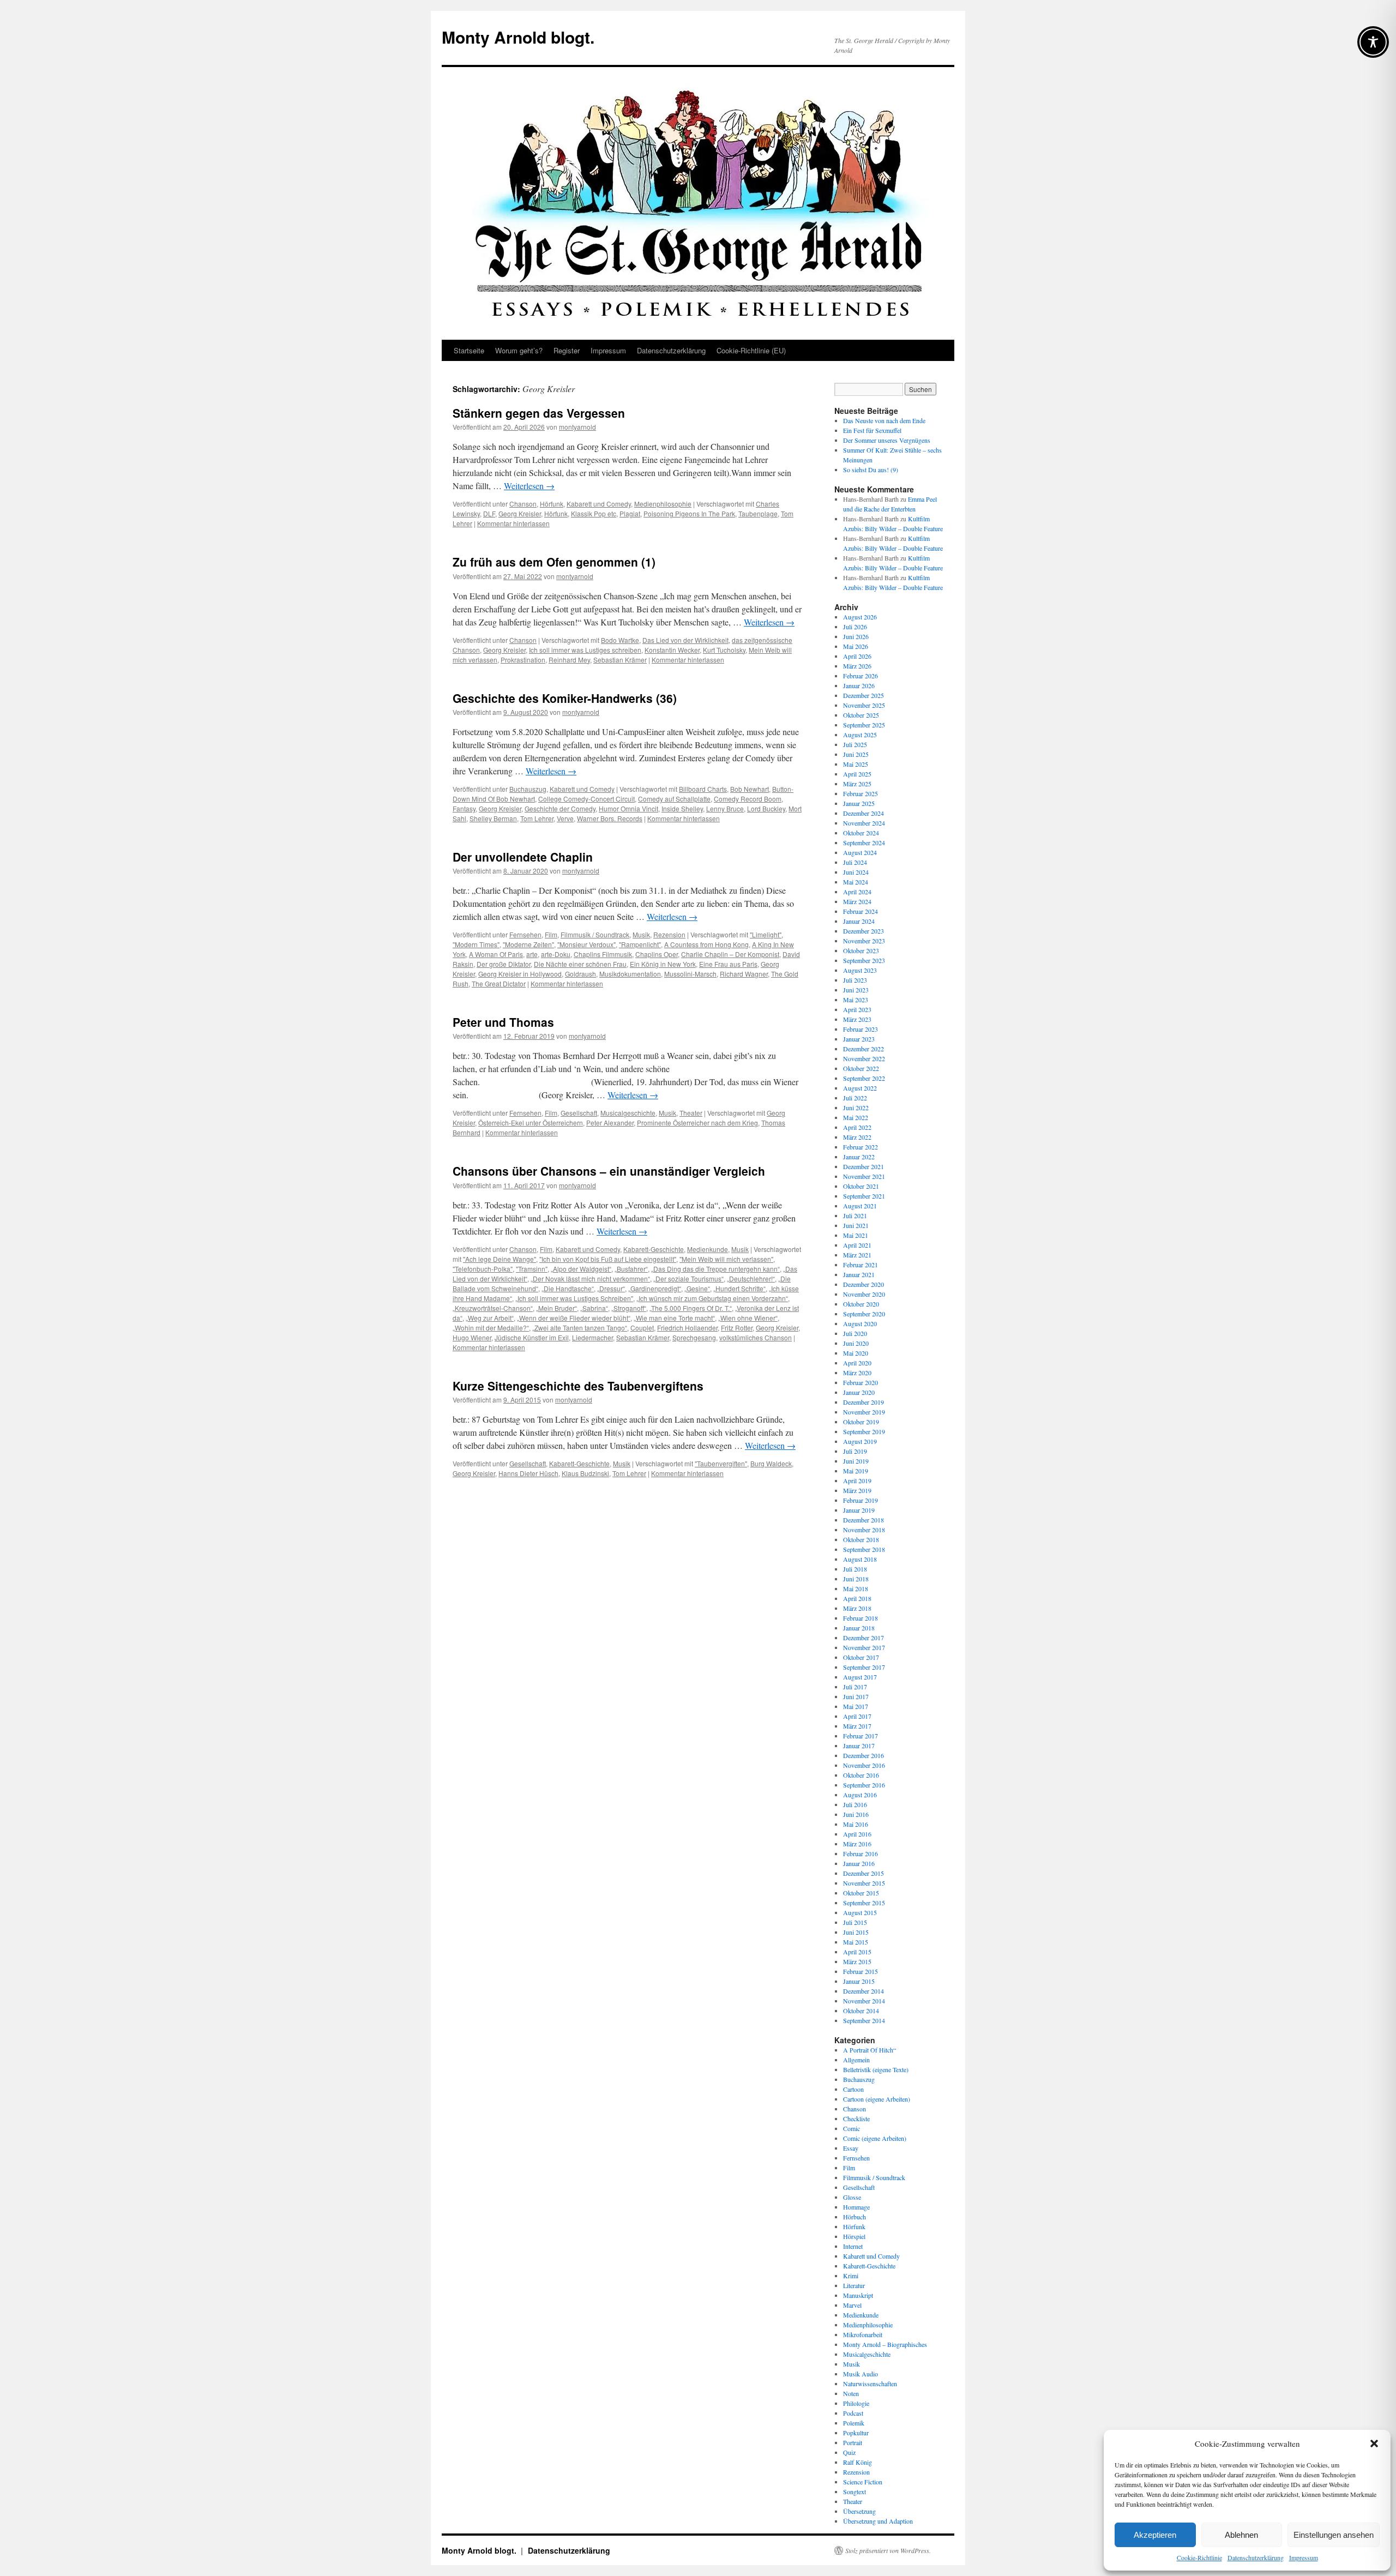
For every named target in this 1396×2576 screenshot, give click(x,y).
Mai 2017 (856, 1706)
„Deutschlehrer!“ (751, 1278)
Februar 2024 (861, 911)
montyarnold (577, 427)
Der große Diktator (504, 964)
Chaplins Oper (657, 954)
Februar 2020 (861, 1382)
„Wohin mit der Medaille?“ (491, 1328)
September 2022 (864, 1078)
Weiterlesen (529, 486)
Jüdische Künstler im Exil (532, 1337)
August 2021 (860, 1206)
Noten (851, 2393)
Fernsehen (525, 934)
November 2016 (864, 1765)
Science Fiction (863, 2482)
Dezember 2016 (864, 1755)
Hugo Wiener (472, 1337)
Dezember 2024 (864, 813)
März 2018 (857, 1608)
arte (532, 954)
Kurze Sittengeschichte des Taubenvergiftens (578, 1386)
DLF (489, 513)
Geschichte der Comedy (560, 808)
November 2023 (864, 941)
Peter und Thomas (503, 1022)
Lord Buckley (766, 808)
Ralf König (858, 2462)
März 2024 (857, 901)
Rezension (669, 934)
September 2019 (864, 1431)
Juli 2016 (855, 1804)
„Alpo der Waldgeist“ (581, 1269)
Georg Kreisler (520, 513)
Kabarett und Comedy (599, 504)
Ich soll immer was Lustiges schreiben (585, 650)
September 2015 (864, 1903)
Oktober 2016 (861, 1775)
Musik (641, 934)
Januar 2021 (859, 1274)
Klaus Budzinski (585, 1473)
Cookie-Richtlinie (1199, 2557)
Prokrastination (523, 660)
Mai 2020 (856, 1353)
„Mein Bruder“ (556, 1308)
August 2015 (860, 1912)
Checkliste (856, 2118)
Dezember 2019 (864, 1402)
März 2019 (857, 1490)
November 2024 (864, 823)
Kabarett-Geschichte (654, 1249)
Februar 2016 (861, 1853)
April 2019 (857, 1480)
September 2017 (864, 1667)
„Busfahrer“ (631, 1269)
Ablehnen (1241, 2535)
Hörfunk (552, 504)
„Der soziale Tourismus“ (688, 1278)
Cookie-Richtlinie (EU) (751, 350)
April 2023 (857, 1009)
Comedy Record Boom (748, 799)
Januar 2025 (859, 803)
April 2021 (857, 1245)
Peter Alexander (610, 1123)
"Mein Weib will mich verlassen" (726, 1259)
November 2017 (864, 1647)
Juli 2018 (855, 1569)
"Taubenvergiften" (721, 1463)
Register (567, 350)
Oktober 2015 (861, 1893)
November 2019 (864, 1412)
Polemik (854, 2423)
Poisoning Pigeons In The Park (689, 513)
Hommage (856, 2207)
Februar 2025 (861, 793)
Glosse (852, 2197)
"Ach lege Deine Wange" (500, 1259)
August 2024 (860, 852)
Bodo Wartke (620, 640)
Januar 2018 (859, 1628)
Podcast (853, 2413)
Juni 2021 (856, 1225)
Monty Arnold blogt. (518, 37)
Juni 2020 (856, 1343)
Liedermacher (592, 1337)
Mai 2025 (856, 764)
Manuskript (858, 2295)
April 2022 (857, 1127)
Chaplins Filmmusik (603, 954)
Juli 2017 (855, 1687)
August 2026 (860, 617)
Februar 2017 (861, 1736)
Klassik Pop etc (594, 513)
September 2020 (864, 1314)
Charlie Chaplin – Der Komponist (730, 954)
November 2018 (864, 1530)
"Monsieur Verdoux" (586, 944)
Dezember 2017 (864, 1638)
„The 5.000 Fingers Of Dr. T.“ (691, 1308)
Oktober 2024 (861, 833)
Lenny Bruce (725, 808)
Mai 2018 (856, 1588)
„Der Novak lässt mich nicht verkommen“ (590, 1278)
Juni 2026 (856, 636)
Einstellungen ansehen (1334, 2535)
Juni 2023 (856, 990)
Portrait (853, 2442)
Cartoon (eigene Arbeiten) (877, 2099)
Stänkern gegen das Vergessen (539, 413)
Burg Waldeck (771, 1463)
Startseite (469, 350)
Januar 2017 (859, 1746)
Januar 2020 (859, 1392)
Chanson (523, 504)
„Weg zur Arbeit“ (490, 1318)
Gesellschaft (579, 1113)
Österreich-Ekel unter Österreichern (531, 1123)
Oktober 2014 (861, 2011)
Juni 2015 (856, 1932)
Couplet (642, 1328)
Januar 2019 (859, 1510)
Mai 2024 (856, 882)
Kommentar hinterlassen (513, 523)
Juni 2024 (856, 872)
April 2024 (857, 892)
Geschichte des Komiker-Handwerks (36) (565, 698)
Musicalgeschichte (628, 1113)
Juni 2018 (856, 1579)
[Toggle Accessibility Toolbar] (1373, 42)
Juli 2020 (855, 1333)
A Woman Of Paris (496, 954)
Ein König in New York (663, 964)
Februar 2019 (861, 1500)
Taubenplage (758, 513)
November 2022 (864, 1058)
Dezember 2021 (864, 1166)
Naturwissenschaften (870, 2384)
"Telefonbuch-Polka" (483, 1269)
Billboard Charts (703, 789)
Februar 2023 (861, 1029)
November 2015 (864, 1883)
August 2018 (860, 1559)
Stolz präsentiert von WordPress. (888, 2550)
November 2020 (864, 1294)
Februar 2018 (861, 1618)
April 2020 (857, 1363)
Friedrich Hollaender (687, 1328)
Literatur (854, 2285)
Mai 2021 (856, 1235)
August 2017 (860, 1677)
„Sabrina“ (594, 1308)
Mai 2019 (856, 1471)
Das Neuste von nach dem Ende (884, 420)
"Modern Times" (476, 944)
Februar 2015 (861, 1971)
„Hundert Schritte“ (739, 1288)
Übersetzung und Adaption (878, 2521)
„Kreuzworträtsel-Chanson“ (493, 1308)
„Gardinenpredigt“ (655, 1288)
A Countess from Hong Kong (706, 944)
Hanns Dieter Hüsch (528, 1473)
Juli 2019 (855, 1451)
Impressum (1304, 2557)
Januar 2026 (859, 685)
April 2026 (857, 656)
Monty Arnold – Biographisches (885, 2344)
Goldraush (580, 974)
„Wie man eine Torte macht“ (674, 1318)
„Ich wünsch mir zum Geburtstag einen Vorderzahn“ (712, 1298)
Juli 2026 (855, 627)
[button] (1374, 2443)
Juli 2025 (855, 744)
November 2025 (864, 705)
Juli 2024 (855, 862)
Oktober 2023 (861, 950)
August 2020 (860, 1323)
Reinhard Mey (569, 660)
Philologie (856, 2403)
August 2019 (860, 1441)
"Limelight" (766, 934)
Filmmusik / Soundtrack (595, 934)
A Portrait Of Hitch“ (870, 2050)
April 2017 (857, 1716)
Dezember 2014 (864, 1991)
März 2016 (857, 1844)
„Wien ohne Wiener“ (748, 1318)
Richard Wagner (744, 974)
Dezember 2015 (864, 1873)
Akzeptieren (1155, 2535)
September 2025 (864, 725)
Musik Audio (861, 2374)
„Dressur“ (611, 1288)
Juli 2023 (855, 980)
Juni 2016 (856, 1814)
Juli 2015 (855, 1922)
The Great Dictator (499, 983)
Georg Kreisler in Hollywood (520, 974)
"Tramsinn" (532, 1269)
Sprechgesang (694, 1337)
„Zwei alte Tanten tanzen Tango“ (580, 1328)
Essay (851, 2148)
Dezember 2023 (864, 931)
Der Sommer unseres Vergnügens (887, 440)
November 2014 (864, 2001)
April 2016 (857, 1834)
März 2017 (857, 1726)
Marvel (852, 2305)
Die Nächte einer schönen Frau (580, 964)
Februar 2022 (861, 1147)
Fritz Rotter (737, 1328)
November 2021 (864, 1176)
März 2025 (857, 784)
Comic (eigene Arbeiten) (875, 2138)
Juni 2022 (856, 1108)
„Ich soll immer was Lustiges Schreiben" (574, 1298)
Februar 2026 (861, 676)
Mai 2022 (856, 1117)
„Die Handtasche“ (568, 1288)
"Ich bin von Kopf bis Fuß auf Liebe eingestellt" (608, 1259)
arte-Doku (556, 954)
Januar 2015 (859, 1981)
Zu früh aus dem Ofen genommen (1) (554, 562)
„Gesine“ (697, 1288)
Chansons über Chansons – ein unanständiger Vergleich (609, 1171)
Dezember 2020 (864, 1284)
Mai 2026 (856, 646)
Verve (565, 818)
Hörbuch (855, 2217)
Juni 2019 (856, 1461)
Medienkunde (708, 1249)
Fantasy (464, 808)
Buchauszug (528, 789)
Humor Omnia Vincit (628, 808)
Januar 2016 (859, 1863)
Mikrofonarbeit (863, 2334)
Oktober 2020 (861, 1304)
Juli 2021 (855, 1215)
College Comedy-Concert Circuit (586, 799)
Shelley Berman (493, 818)
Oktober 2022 (861, 1068)
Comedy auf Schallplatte (674, 799)
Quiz (849, 2452)
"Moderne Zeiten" (528, 944)
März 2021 (857, 1255)
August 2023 (860, 970)
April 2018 (857, 1598)
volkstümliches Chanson (756, 1337)
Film (551, 934)
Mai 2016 (856, 1824)
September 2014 (864, 2020)
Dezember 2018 (864, 1520)
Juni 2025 (856, 754)
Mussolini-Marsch (690, 974)
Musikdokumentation (630, 974)
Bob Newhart (750, 789)
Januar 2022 (859, 1157)
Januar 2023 (859, 1039)
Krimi (851, 2276)
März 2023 (857, 1019)
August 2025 (860, 735)
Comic (852, 2128)
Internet (853, 2246)
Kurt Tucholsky (724, 650)
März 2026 (857, 666)
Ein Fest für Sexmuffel (872, 430)
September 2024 (864, 842)
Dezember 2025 (864, 695)
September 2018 (864, 1549)
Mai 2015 (856, 1942)
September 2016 (864, 1785)
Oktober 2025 (861, 715)
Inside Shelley (682, 808)
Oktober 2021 (861, 1186)
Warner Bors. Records (610, 818)
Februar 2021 (861, 1265)
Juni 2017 (856, 1696)
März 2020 (857, 1373)
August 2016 (860, 1795)
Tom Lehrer (537, 818)
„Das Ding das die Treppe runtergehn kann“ (715, 1269)
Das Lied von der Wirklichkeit (685, 640)
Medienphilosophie (663, 504)
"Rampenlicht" (640, 944)
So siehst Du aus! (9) (871, 470)
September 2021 (864, 1196)
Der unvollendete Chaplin (523, 857)
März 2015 (857, 1961)
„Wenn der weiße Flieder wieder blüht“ (574, 1318)
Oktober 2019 (861, 1422)
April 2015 (857, 1952)
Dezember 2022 (864, 1049)
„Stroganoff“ (629, 1308)
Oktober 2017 (861, 1657)
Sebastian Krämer (620, 660)
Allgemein (856, 2060)
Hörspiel (854, 2236)
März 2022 (857, 1137)
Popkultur (856, 2433)
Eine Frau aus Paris (728, 964)
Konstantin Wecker (672, 650)
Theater (691, 1113)
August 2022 (860, 1088)
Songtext (855, 2491)
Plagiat (630, 513)
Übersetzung (859, 2511)
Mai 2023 (856, 1000)
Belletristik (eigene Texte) (876, 2069)
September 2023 (864, 960)
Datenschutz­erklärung (1256, 2557)
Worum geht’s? (519, 350)
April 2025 (857, 774)
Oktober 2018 (861, 1539)
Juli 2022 (855, 1098)
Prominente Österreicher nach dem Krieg (697, 1123)
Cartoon (853, 2089)
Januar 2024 (859, 921)
